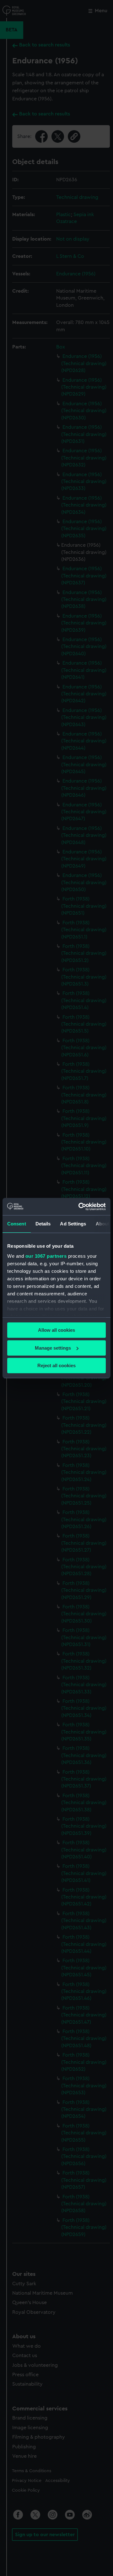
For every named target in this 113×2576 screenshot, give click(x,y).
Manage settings (53, 1348)
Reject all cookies (56, 1365)
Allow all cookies (56, 1330)
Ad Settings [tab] (73, 1224)
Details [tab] (43, 1224)
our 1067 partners (46, 1256)
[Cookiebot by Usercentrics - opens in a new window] (80, 1207)
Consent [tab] (17, 1224)
